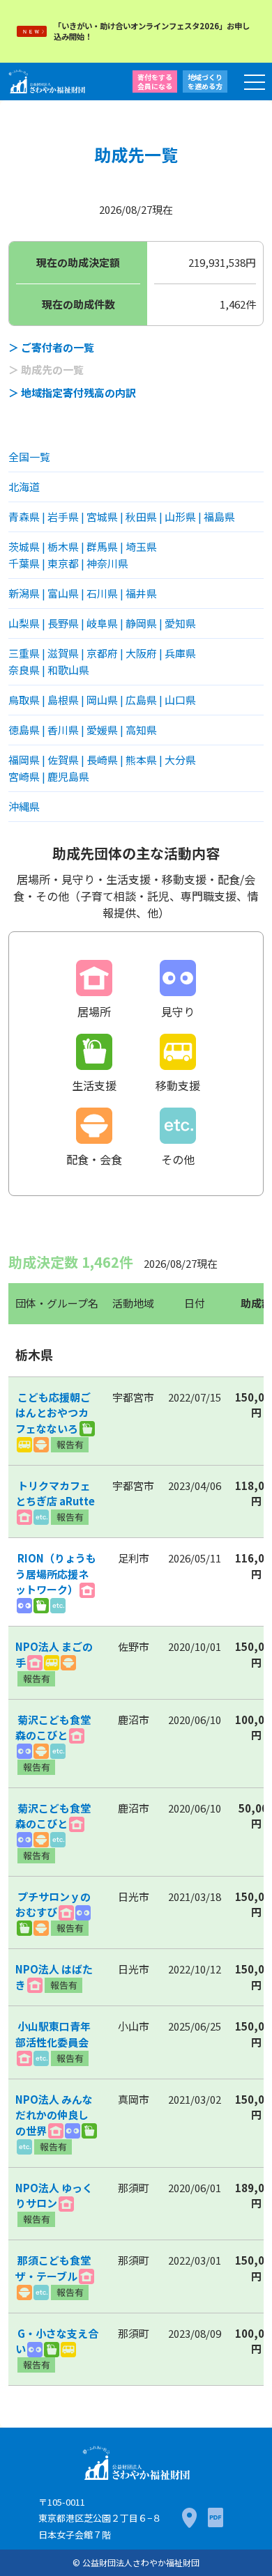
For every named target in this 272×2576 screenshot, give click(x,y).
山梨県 (24, 623)
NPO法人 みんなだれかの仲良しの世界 (54, 2115)
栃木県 (63, 546)
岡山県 (102, 700)
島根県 (63, 700)
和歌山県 (68, 670)
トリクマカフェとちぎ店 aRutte (55, 1493)
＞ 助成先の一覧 (46, 370)
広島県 (141, 700)
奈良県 (24, 670)
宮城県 (102, 517)
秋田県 (141, 517)
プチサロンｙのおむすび (53, 1904)
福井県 (141, 593)
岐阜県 (102, 623)
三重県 (24, 653)
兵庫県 (180, 653)
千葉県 (24, 563)
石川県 (102, 593)
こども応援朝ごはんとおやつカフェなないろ (53, 1413)
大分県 (180, 760)
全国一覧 (29, 457)
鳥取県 (24, 700)
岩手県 (63, 517)
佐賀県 (63, 760)
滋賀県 (63, 653)
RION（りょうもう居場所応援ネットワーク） (56, 1574)
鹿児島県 (68, 776)
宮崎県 (24, 776)
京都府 (102, 653)
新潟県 (24, 593)
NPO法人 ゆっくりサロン (54, 2196)
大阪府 (141, 653)
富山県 (63, 593)
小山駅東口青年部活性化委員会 (53, 2034)
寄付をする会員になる (155, 82)
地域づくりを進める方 (205, 82)
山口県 (180, 700)
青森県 (24, 517)
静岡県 (141, 623)
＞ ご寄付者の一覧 (51, 347)
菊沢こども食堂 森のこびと (58, 1728)
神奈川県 (107, 563)
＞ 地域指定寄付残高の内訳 (72, 393)
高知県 (141, 730)
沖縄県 (24, 806)
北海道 (24, 487)
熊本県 (141, 760)
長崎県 (102, 760)
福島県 (219, 517)
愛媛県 (102, 730)
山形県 (180, 517)
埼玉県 (141, 546)
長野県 (63, 623)
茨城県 (24, 546)
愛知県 (180, 623)
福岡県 (24, 760)
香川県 (63, 730)
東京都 (63, 563)
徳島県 (24, 730)
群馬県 (102, 546)
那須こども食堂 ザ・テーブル (58, 2268)
